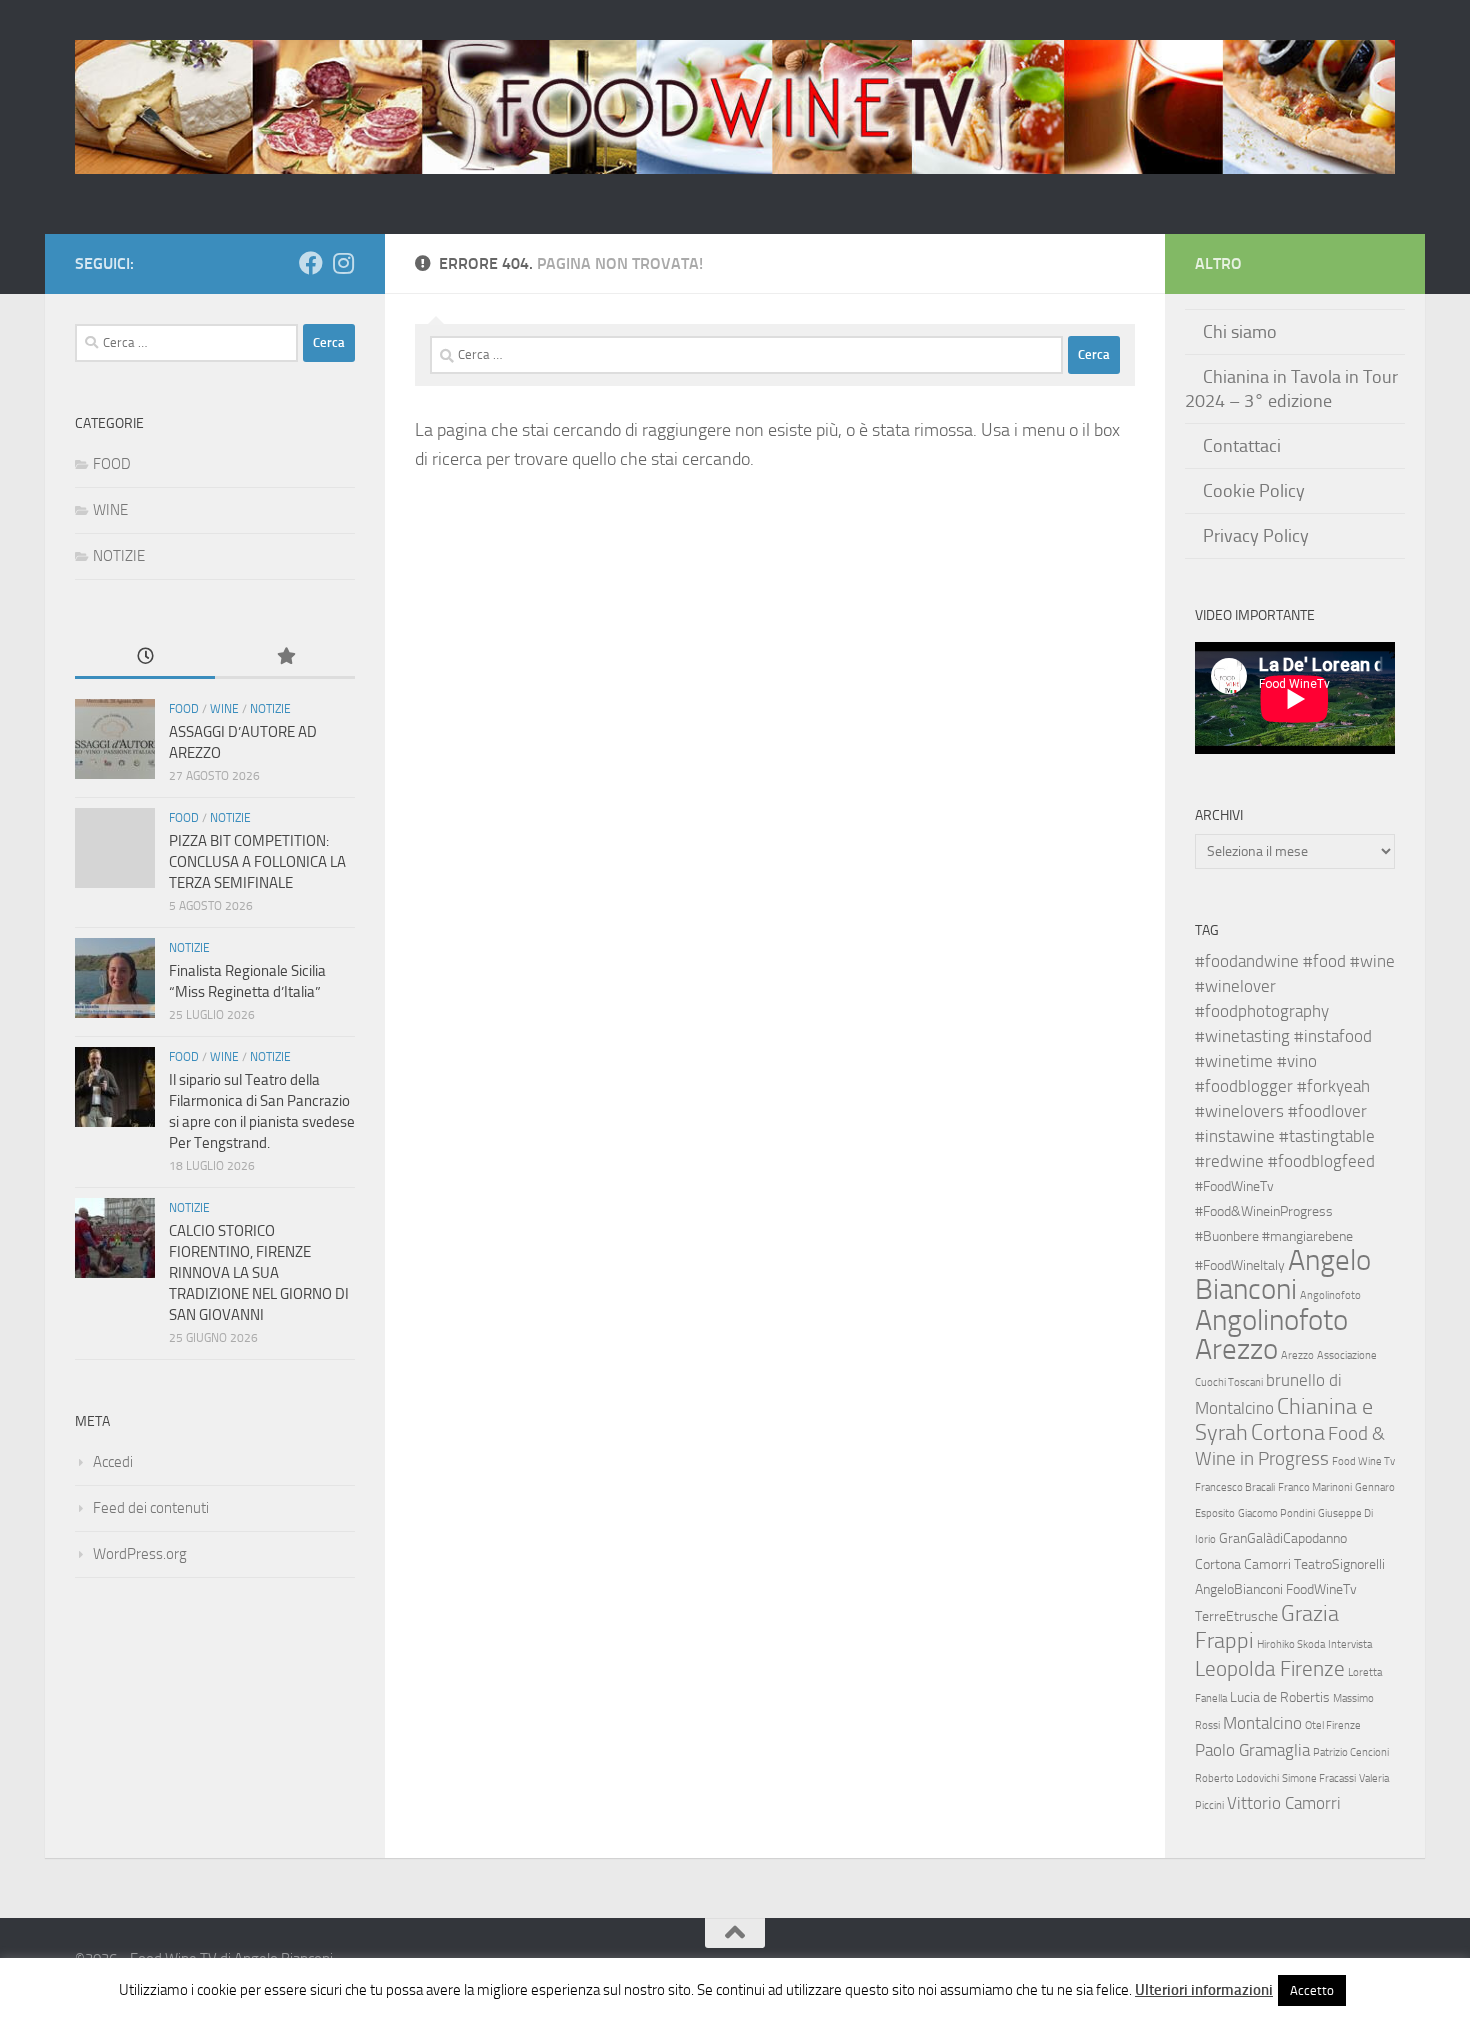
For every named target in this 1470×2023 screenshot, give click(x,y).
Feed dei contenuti (151, 1508)
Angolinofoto (1330, 1295)
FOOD (112, 464)
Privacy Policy (1256, 536)
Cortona (1288, 1432)
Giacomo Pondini (1276, 1513)
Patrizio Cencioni (1351, 1752)
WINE (110, 510)
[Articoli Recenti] (145, 657)
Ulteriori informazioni (1204, 1990)
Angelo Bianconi (1283, 1275)
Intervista (1350, 1644)
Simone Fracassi (1319, 1778)
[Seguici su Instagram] (343, 263)
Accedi (113, 1462)
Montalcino (1262, 1723)
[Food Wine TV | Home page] (735, 107)
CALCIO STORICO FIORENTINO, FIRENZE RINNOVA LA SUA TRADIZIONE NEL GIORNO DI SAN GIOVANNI (259, 1273)
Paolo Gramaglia (1252, 1750)
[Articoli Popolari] (285, 657)
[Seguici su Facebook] (311, 263)
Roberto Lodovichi (1237, 1778)
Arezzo (1297, 1355)
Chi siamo (1240, 332)
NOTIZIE (119, 556)
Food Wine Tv (1363, 1461)
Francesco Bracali (1235, 1487)
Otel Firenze (1333, 1725)
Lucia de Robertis (1280, 1697)
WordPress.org (140, 1554)
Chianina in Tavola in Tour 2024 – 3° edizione (1291, 389)
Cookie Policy (1254, 491)
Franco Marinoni (1315, 1487)
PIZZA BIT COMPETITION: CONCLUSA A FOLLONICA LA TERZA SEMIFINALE (257, 862)
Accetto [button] (1312, 1990)
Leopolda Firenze (1270, 1669)
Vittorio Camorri (1284, 1803)
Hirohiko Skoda (1291, 1644)
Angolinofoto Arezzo (1271, 1334)
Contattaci (1242, 446)
